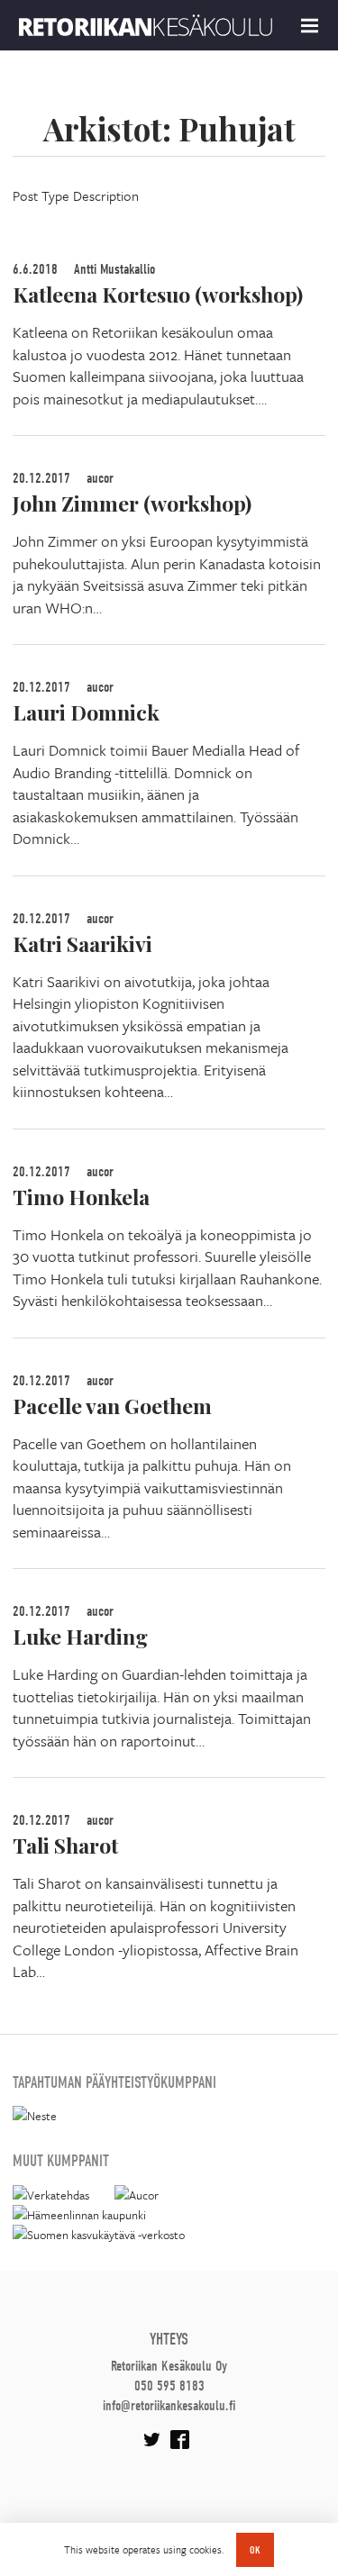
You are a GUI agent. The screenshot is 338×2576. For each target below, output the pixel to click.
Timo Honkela (81, 1197)
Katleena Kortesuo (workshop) (158, 294)
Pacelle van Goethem (112, 1406)
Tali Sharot (65, 1845)
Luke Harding (80, 1636)
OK (255, 2550)
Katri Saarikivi (82, 943)
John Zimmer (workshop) (132, 503)
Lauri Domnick (86, 712)
